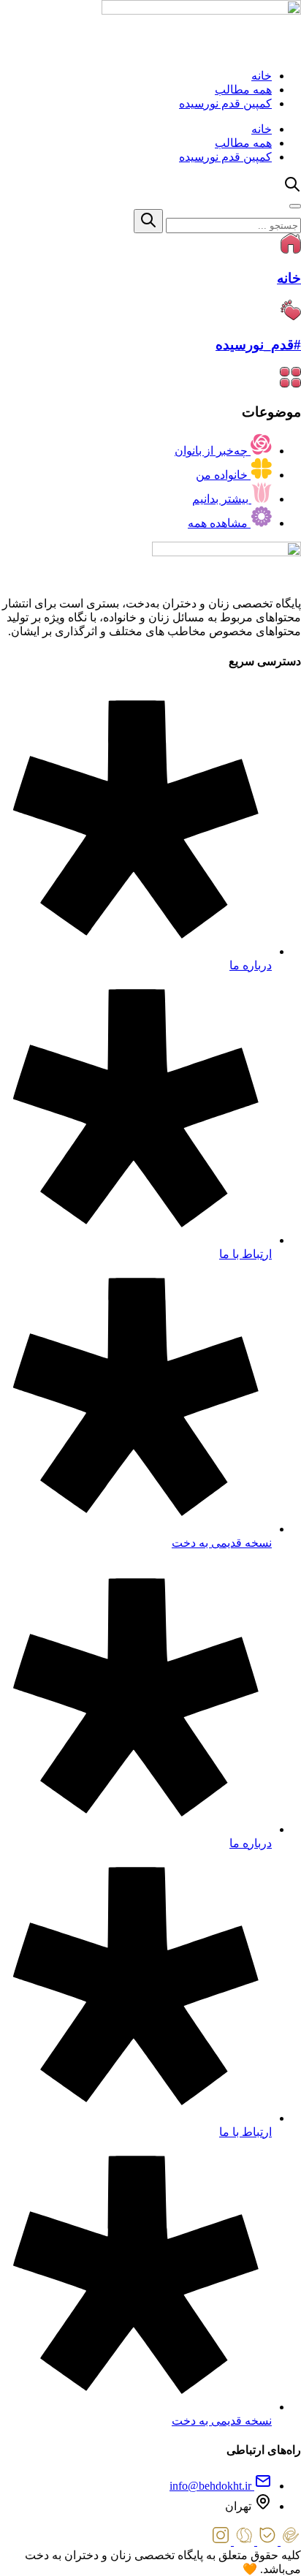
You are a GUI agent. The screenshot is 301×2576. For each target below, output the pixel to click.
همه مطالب (243, 90)
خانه (262, 76)
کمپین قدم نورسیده (225, 103)
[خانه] (291, 250)
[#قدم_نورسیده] (291, 316)
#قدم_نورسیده (258, 345)
